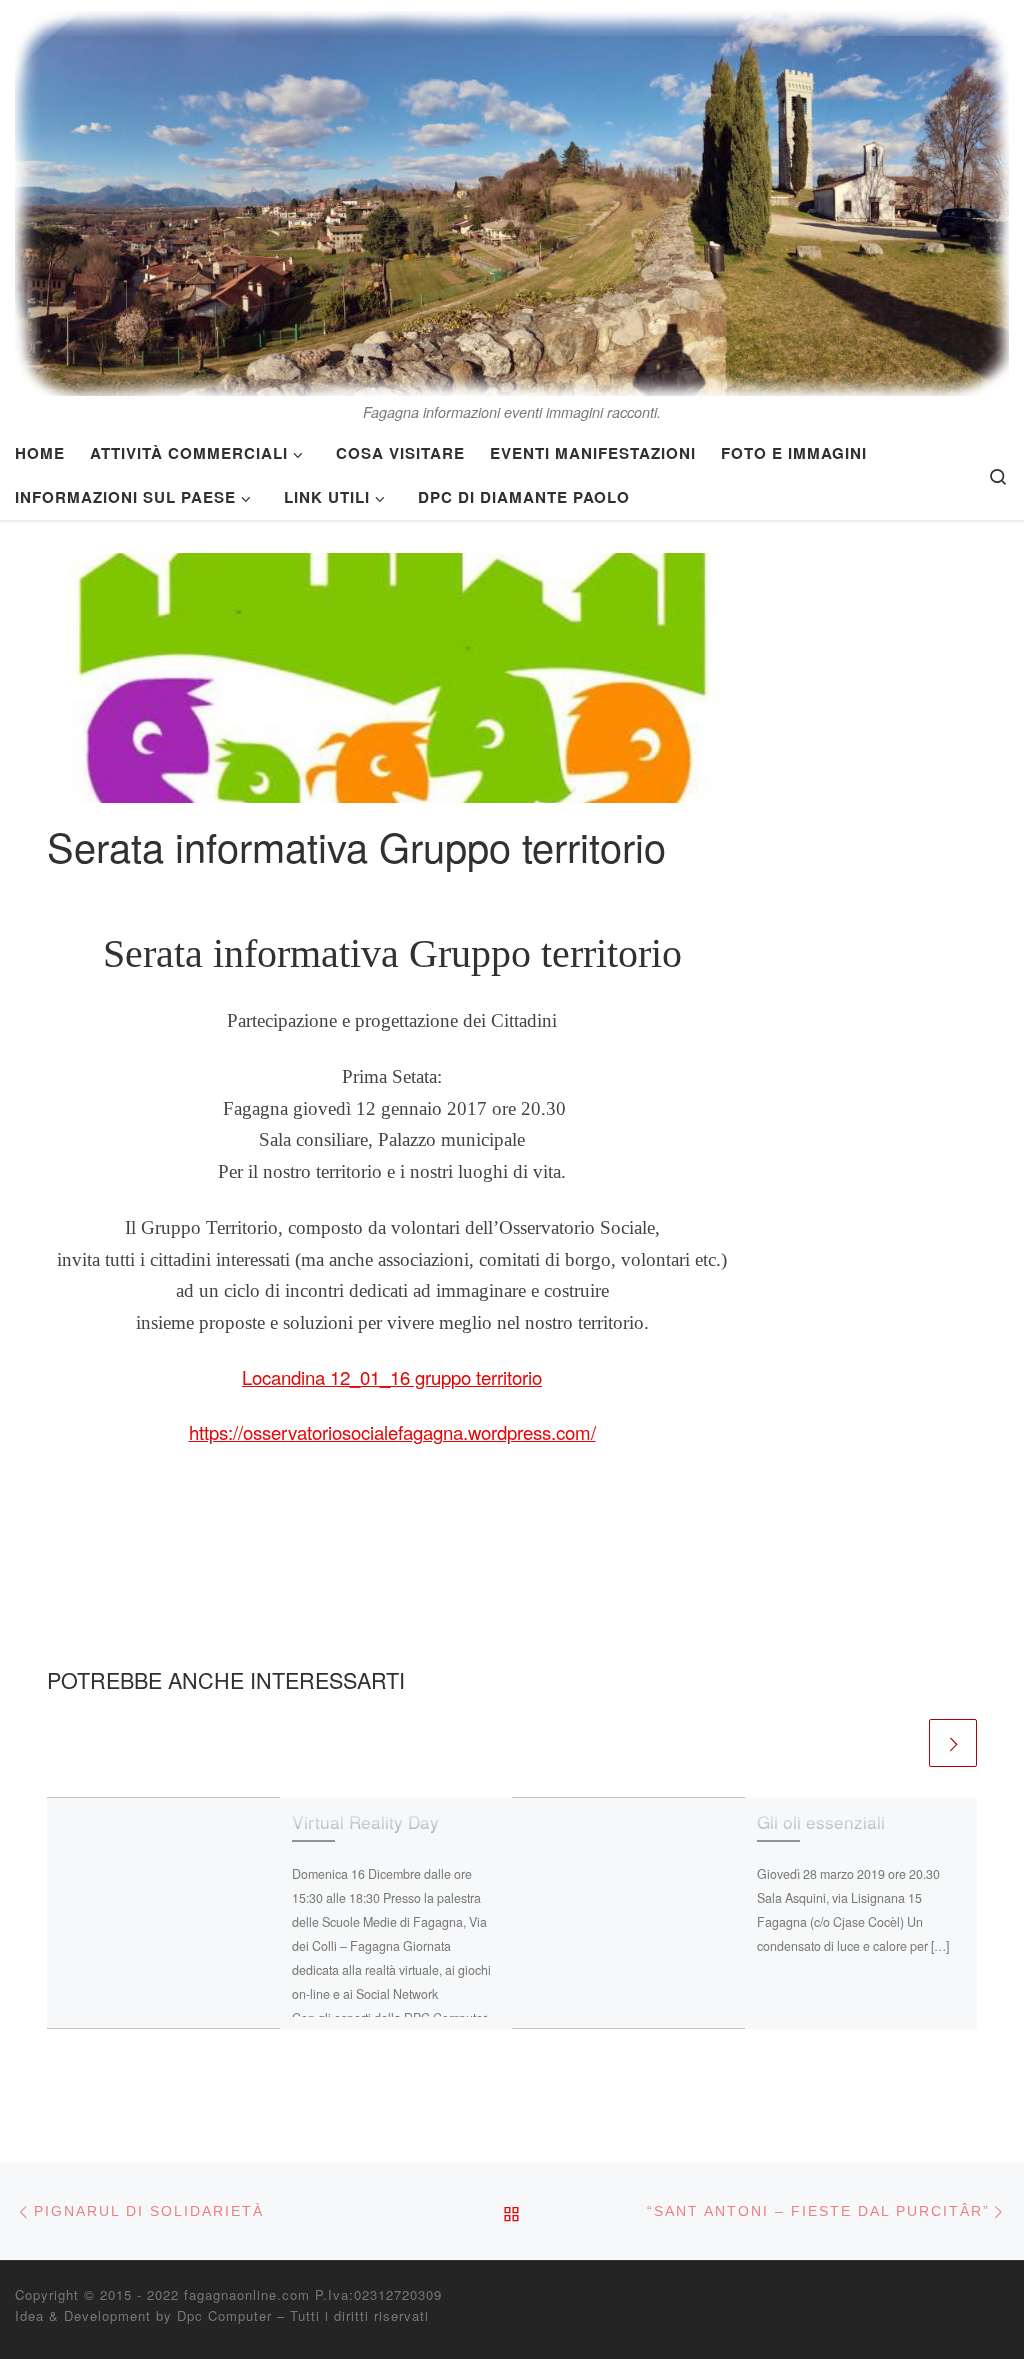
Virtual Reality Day (365, 1821)
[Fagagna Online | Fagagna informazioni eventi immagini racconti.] (512, 197)
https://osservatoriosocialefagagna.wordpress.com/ (392, 1432)
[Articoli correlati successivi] (953, 1743)
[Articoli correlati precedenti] (901, 1743)
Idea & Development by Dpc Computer (143, 2315)
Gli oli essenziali (821, 1821)
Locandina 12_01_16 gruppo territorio (392, 1377)
